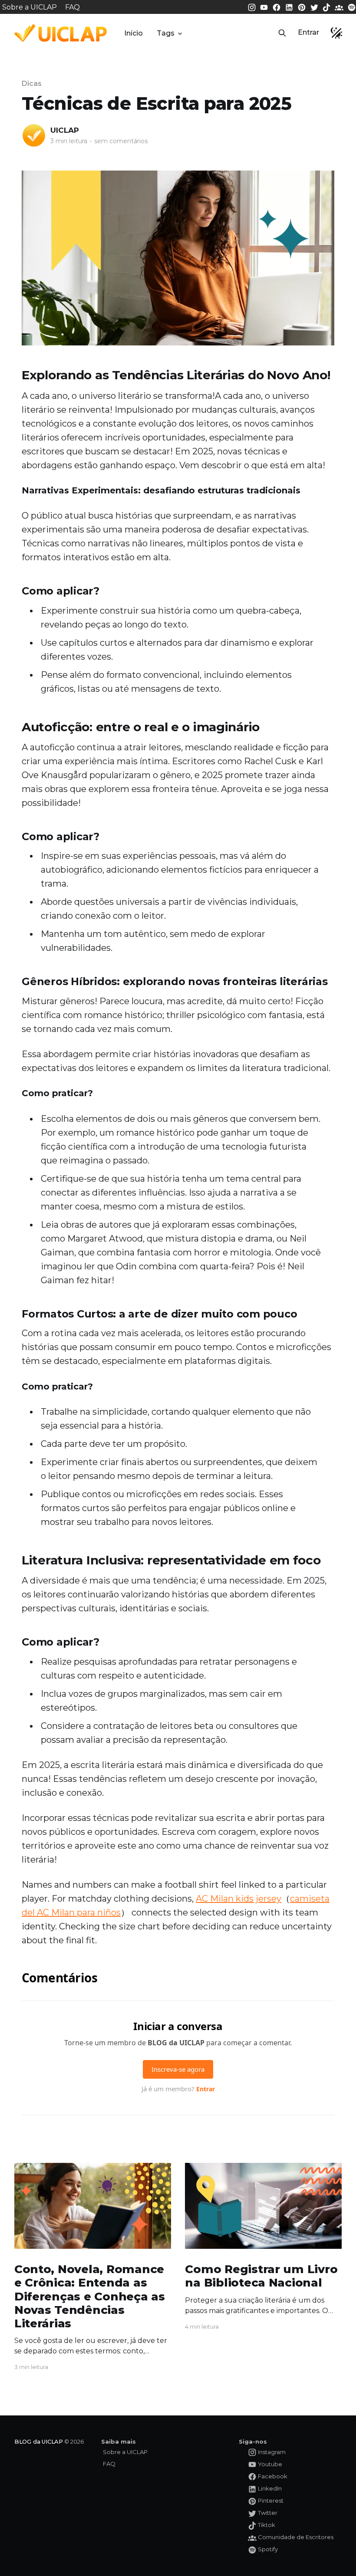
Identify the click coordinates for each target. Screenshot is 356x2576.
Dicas (32, 84)
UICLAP (65, 130)
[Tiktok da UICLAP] (327, 7)
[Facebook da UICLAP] (277, 7)
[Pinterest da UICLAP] (303, 7)
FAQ (73, 7)
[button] (282, 33)
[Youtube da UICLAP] (265, 7)
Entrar (308, 32)
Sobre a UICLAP (30, 7)
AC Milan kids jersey (239, 1899)
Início (133, 33)
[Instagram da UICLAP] (253, 7)
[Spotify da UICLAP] (352, 7)
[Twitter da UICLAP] (315, 7)
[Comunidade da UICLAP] (340, 7)
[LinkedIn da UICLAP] (290, 7)
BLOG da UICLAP (39, 2441)
